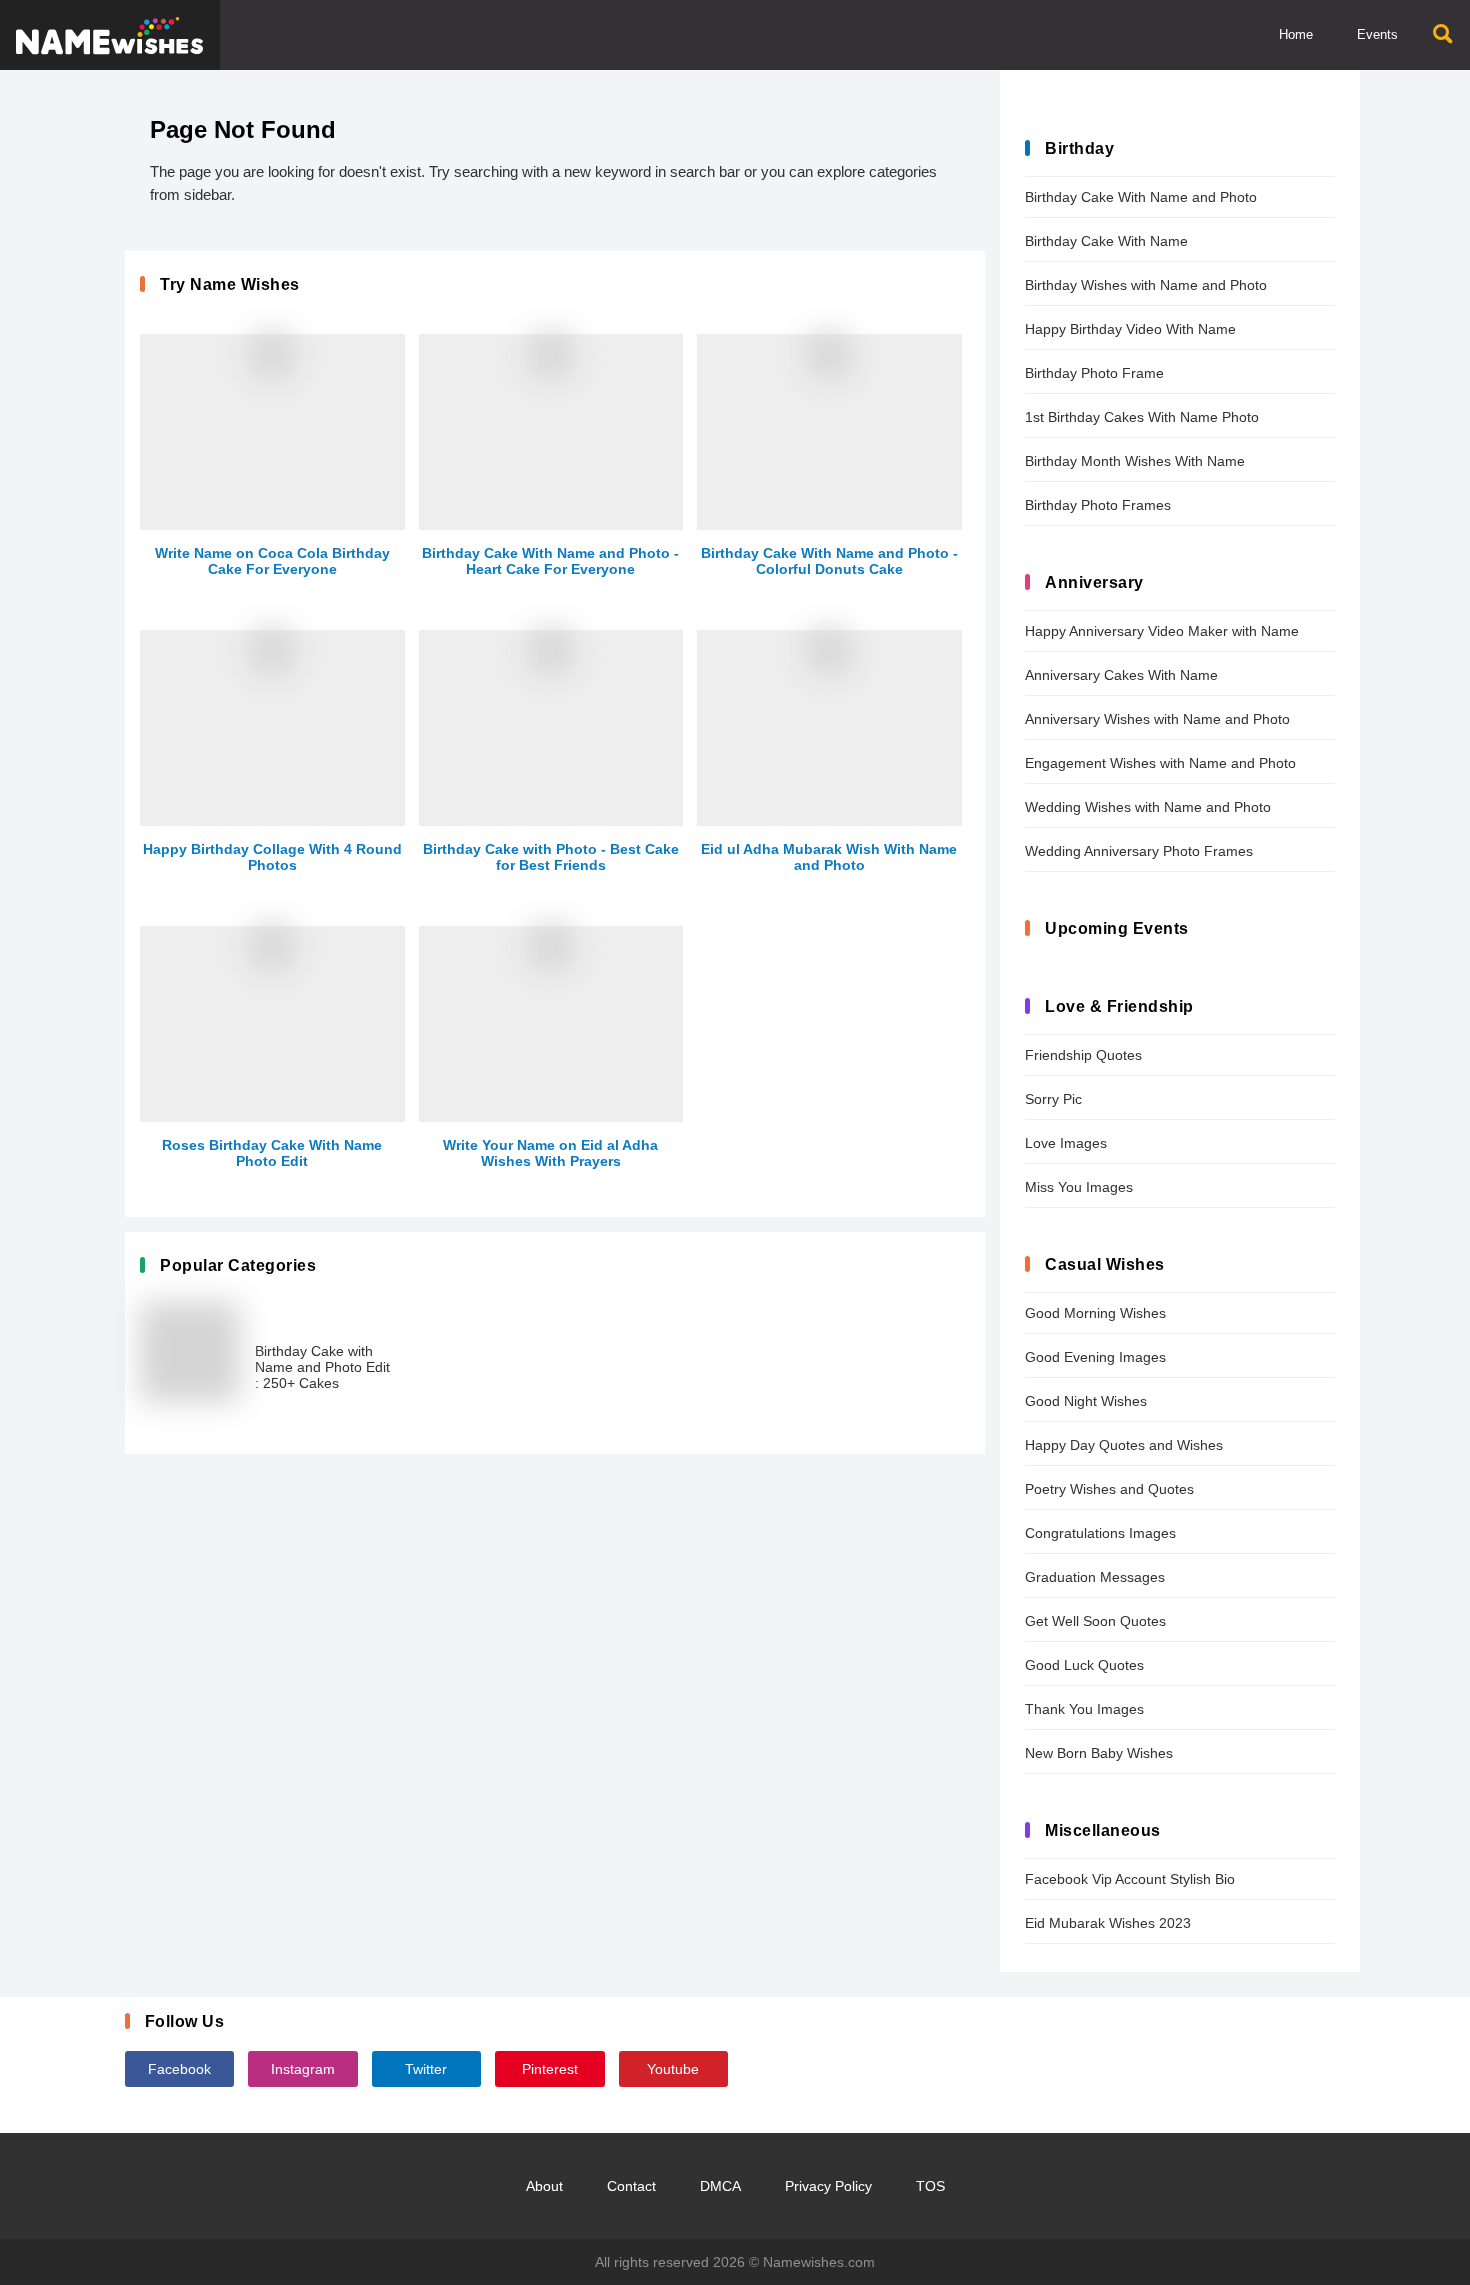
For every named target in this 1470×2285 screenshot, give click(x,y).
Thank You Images (1084, 1709)
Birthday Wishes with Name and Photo (1146, 285)
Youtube (673, 2069)
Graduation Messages (1095, 1577)
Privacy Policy (828, 2186)
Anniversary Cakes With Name (1121, 675)
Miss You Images (1079, 1187)
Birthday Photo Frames (1098, 505)
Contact (631, 2186)
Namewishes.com (819, 2262)
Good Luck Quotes (1084, 1665)
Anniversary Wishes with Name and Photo (1157, 719)
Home (1296, 34)
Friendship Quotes (1083, 1055)
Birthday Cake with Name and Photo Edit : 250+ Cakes (322, 1367)
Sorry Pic (1053, 1099)
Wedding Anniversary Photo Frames (1139, 851)
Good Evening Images (1095, 1357)
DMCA (720, 2186)
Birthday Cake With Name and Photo (1141, 197)
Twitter (426, 2069)
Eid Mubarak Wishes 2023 (1108, 1923)
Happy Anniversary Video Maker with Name (1162, 631)
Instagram (303, 2069)
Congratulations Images (1100, 1533)
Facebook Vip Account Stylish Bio (1130, 1879)
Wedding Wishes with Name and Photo (1148, 807)
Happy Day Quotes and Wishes (1124, 1445)
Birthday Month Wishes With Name (1135, 461)
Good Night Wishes (1086, 1401)
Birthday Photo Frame (1094, 373)
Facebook (179, 2069)
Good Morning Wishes (1095, 1313)
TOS (930, 2186)
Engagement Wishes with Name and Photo (1160, 763)
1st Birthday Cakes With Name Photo (1142, 417)
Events (1377, 34)
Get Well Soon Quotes (1095, 1621)
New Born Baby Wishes (1099, 1753)
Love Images (1066, 1143)
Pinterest (550, 2069)
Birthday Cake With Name (1106, 241)
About (544, 2186)
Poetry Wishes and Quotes (1109, 1489)
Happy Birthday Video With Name (1130, 329)
